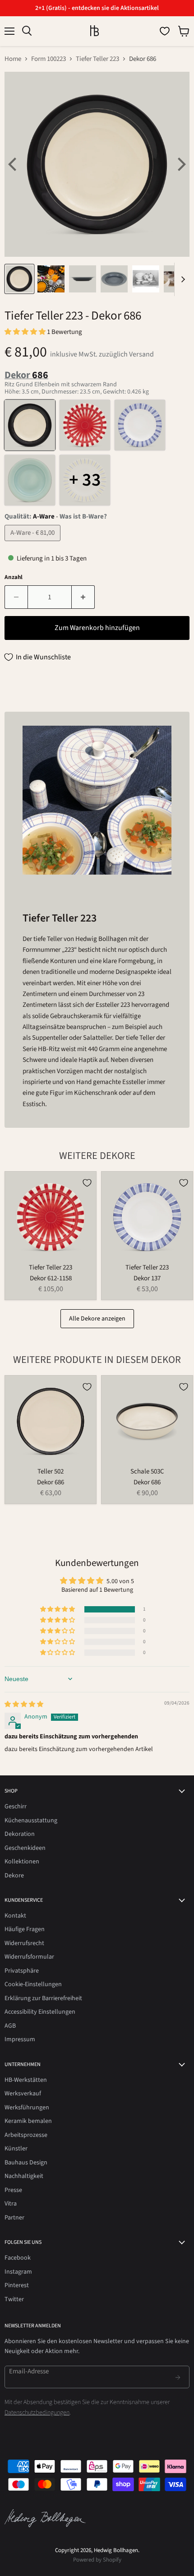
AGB (10, 2026)
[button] (26, 332)
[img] (24, 1705)
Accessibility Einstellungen (40, 2012)
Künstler (16, 2149)
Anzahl (14, 577)
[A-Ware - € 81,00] (34, 544)
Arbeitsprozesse (26, 2135)
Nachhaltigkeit (24, 2176)
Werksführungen (27, 2108)
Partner (14, 2218)
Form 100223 (48, 59)
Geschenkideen (25, 1848)
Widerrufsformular (29, 1957)
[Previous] (14, 164)
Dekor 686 (51, 1482)
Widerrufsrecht (24, 1943)
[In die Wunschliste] (87, 1183)
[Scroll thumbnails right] (181, 279)
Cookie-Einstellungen (33, 1984)
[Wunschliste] (165, 31)
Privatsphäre (22, 1971)
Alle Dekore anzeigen (97, 1319)
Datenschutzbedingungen (37, 2413)
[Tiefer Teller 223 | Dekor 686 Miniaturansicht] (19, 279)
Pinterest (17, 2285)
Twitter (14, 2299)
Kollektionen (22, 1862)
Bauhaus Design (26, 2163)
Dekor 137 (147, 1278)
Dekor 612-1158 (51, 1278)
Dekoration (20, 1834)
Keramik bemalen (28, 2121)
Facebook (18, 2258)
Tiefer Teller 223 (97, 59)
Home (13, 59)
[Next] (180, 164)
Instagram (18, 2272)
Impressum (20, 2039)
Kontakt (15, 1916)
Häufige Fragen (25, 1929)
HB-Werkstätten (26, 2080)
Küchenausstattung (31, 1821)
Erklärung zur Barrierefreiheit (43, 1998)
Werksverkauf (23, 2094)
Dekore (14, 1876)
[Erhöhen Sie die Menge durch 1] (83, 597)
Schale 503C (147, 1471)
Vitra (11, 2204)
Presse (13, 2190)
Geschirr (16, 1807)
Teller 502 (51, 1471)
